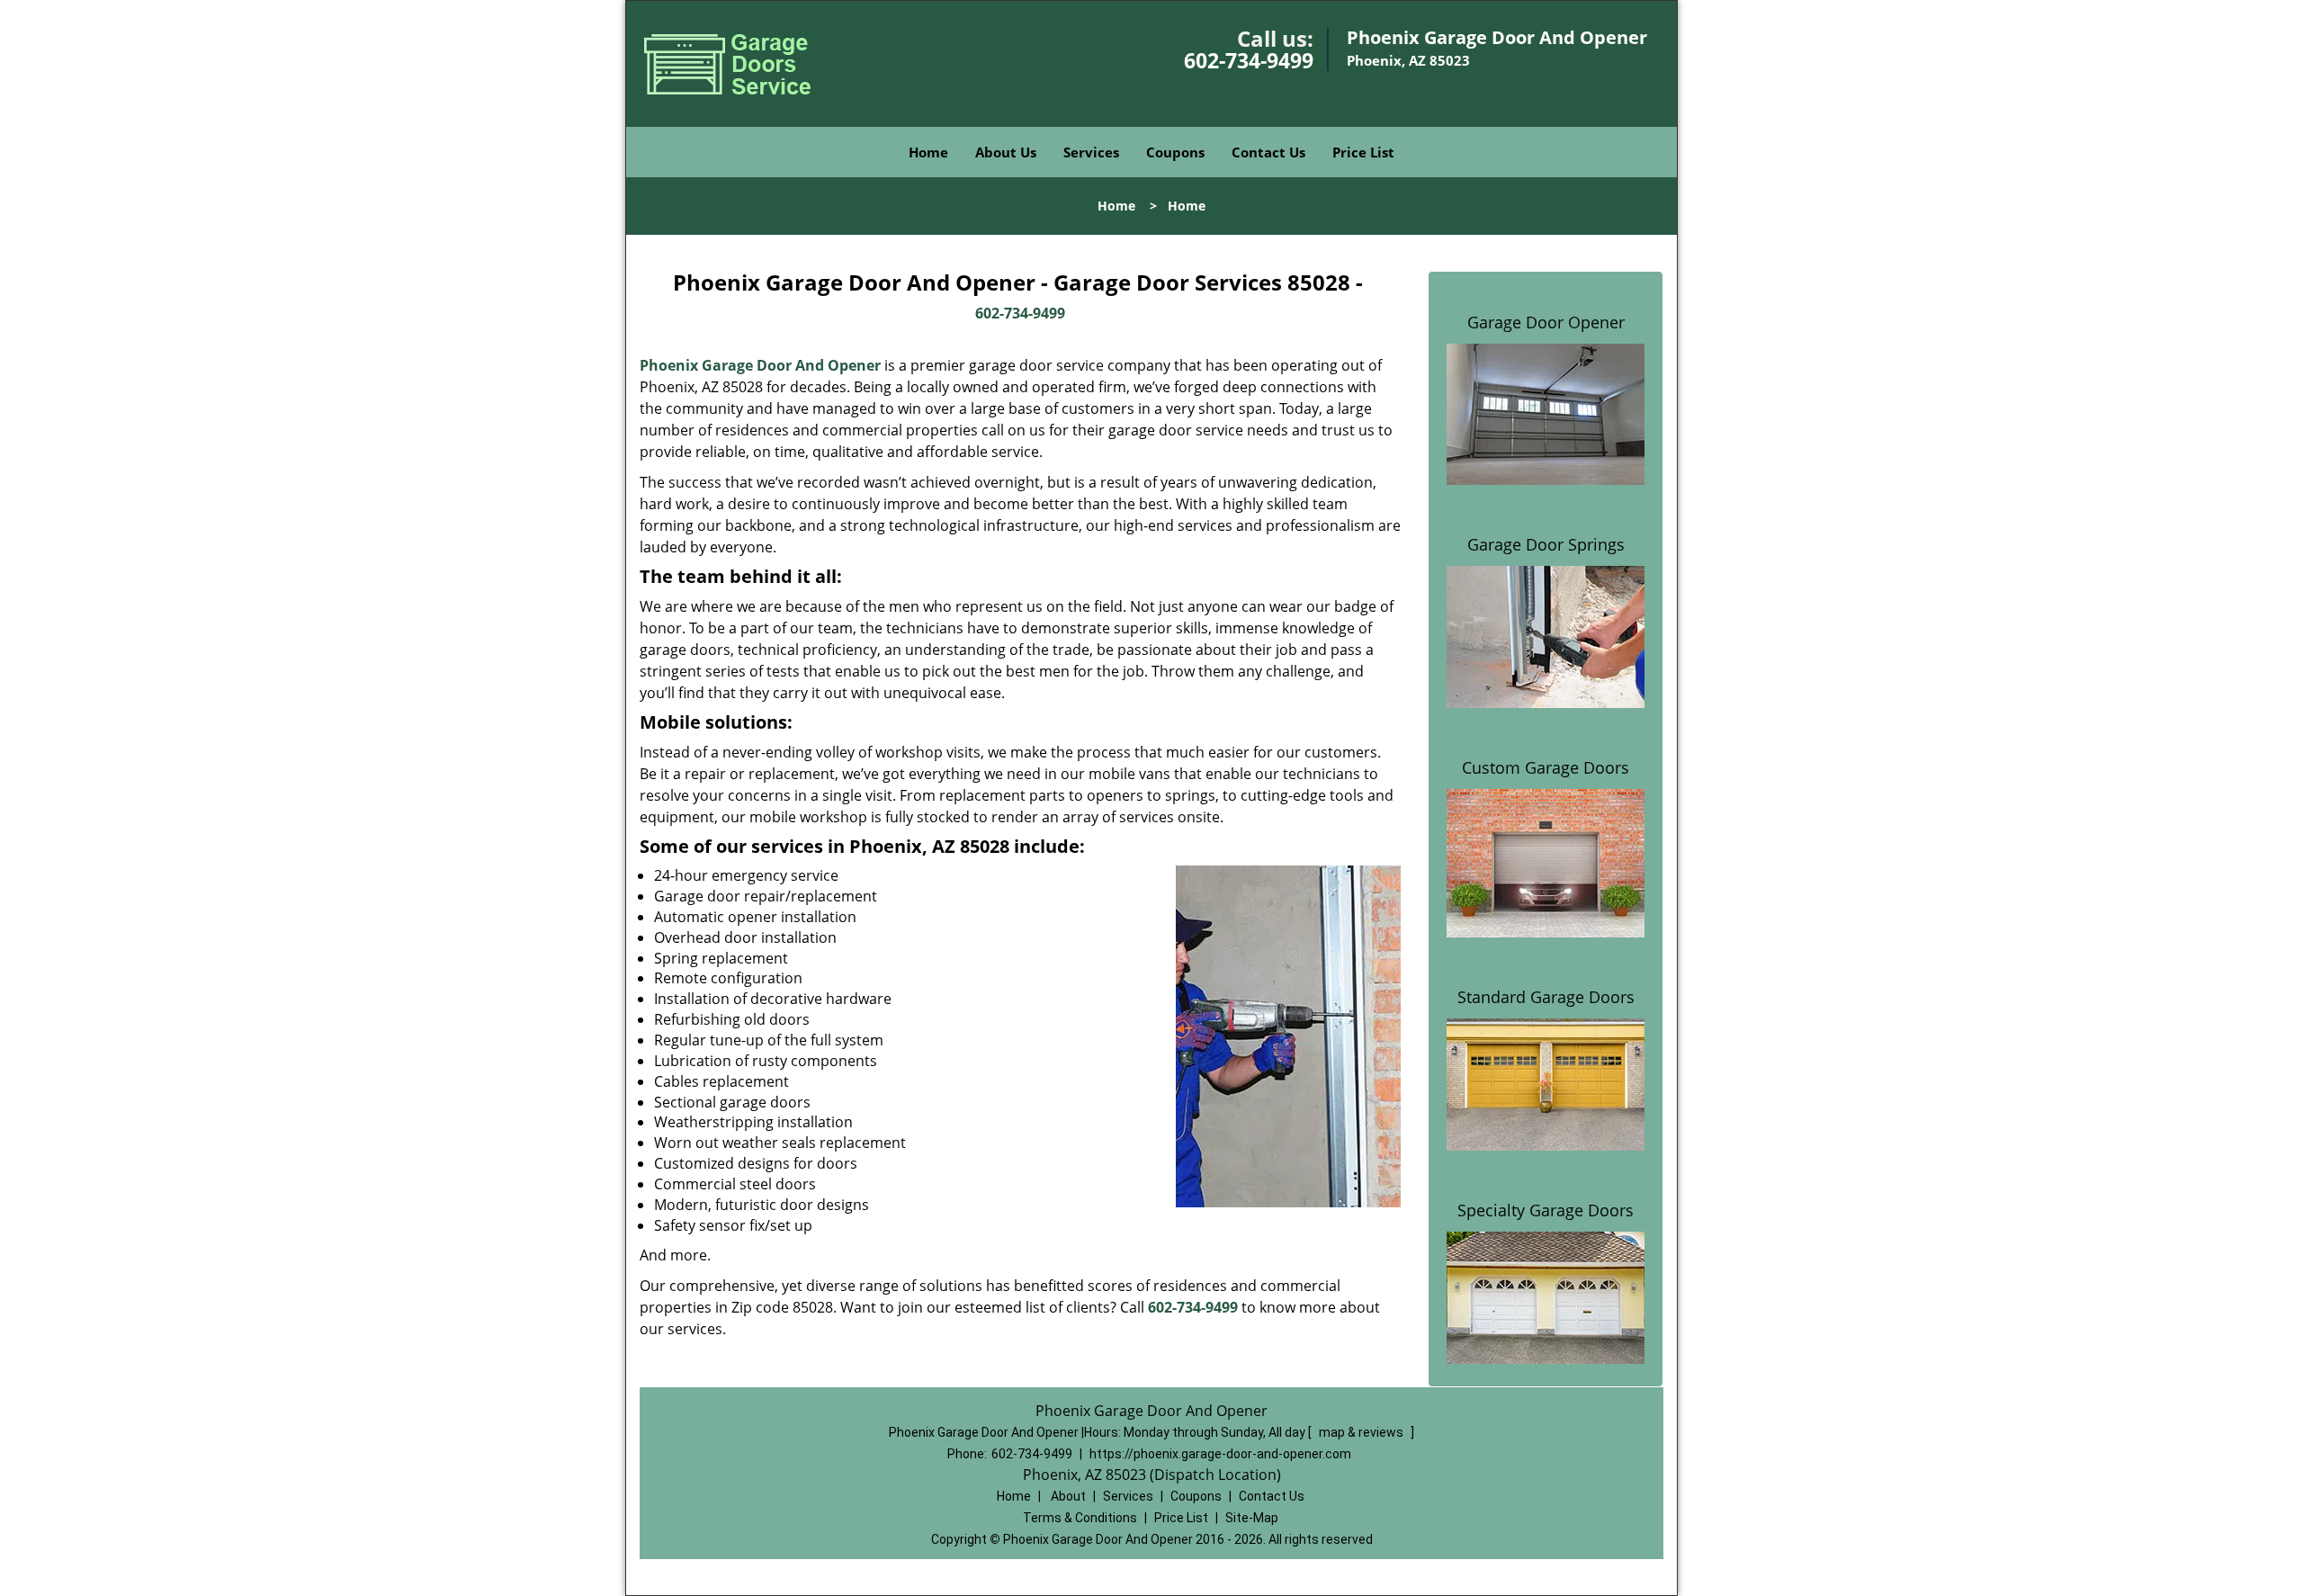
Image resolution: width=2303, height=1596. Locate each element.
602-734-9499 (1249, 60)
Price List (1363, 152)
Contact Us (1268, 152)
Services (1091, 152)
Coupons (1175, 152)
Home (928, 152)
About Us (1006, 152)
